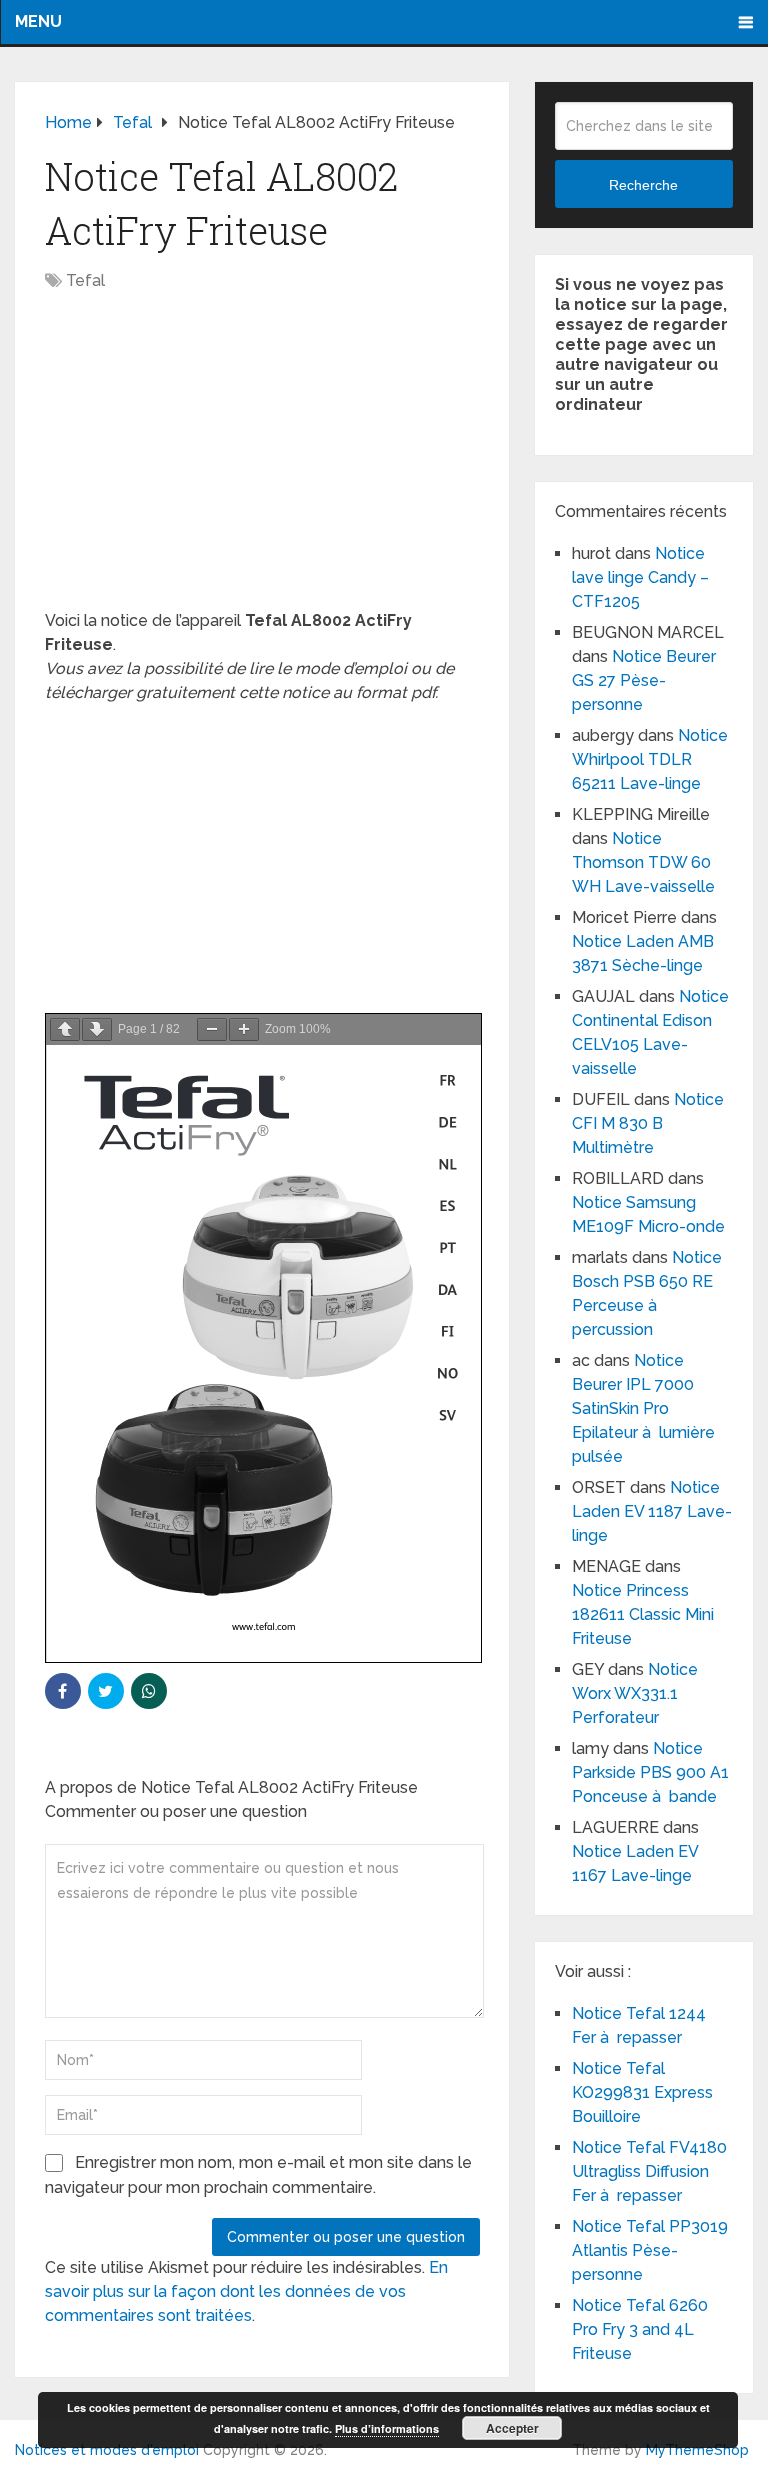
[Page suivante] (97, 1029)
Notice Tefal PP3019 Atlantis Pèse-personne (650, 2250)
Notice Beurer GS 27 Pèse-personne (644, 680)
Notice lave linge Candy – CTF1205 (640, 577)
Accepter (512, 2428)
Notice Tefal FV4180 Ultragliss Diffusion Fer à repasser (649, 2171)
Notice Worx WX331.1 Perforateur (635, 1693)
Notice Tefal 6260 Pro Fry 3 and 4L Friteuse (640, 2329)
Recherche (643, 185)
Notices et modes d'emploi (107, 2450)
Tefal (85, 280)
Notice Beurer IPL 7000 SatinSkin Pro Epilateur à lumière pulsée (643, 1408)
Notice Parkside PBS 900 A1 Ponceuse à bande (650, 1772)
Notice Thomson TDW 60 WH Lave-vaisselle (643, 862)
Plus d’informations (387, 2428)
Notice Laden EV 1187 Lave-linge (652, 1511)
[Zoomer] (244, 1029)
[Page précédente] (65, 1029)
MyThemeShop (697, 2450)
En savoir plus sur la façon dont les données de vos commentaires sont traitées (246, 2291)
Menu (38, 21)
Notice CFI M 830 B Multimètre (648, 1123)
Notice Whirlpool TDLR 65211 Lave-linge (650, 759)
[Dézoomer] (212, 1029)
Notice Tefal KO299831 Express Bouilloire (642, 2092)
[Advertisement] (262, 461)
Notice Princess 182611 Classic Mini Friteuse (643, 1614)
